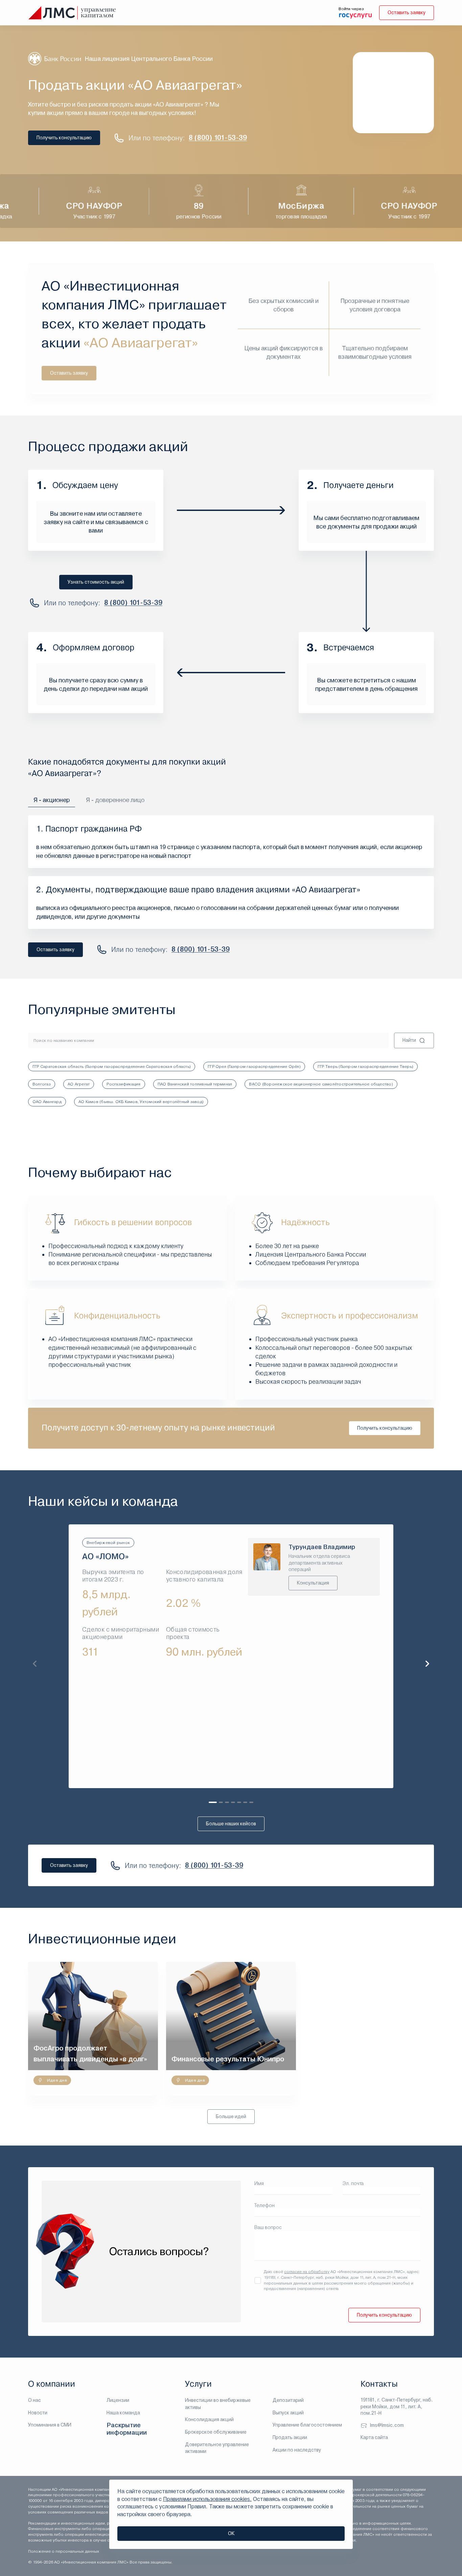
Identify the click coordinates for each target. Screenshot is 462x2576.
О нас (34, 2400)
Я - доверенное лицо (115, 800)
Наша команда (123, 2413)
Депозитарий (288, 2400)
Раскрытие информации (127, 2429)
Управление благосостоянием (307, 2425)
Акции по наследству (297, 2450)
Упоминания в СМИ (50, 2425)
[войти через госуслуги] (355, 15)
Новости (38, 2413)
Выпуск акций (288, 2413)
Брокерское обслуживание (216, 2432)
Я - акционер (52, 800)
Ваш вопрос (268, 2227)
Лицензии (118, 2400)
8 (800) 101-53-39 (218, 138)
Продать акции (290, 2437)
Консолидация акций (209, 2419)
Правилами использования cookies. (207, 2499)
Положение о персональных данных (64, 2551)
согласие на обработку (307, 2272)
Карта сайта (374, 2437)
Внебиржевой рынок (108, 1543)
